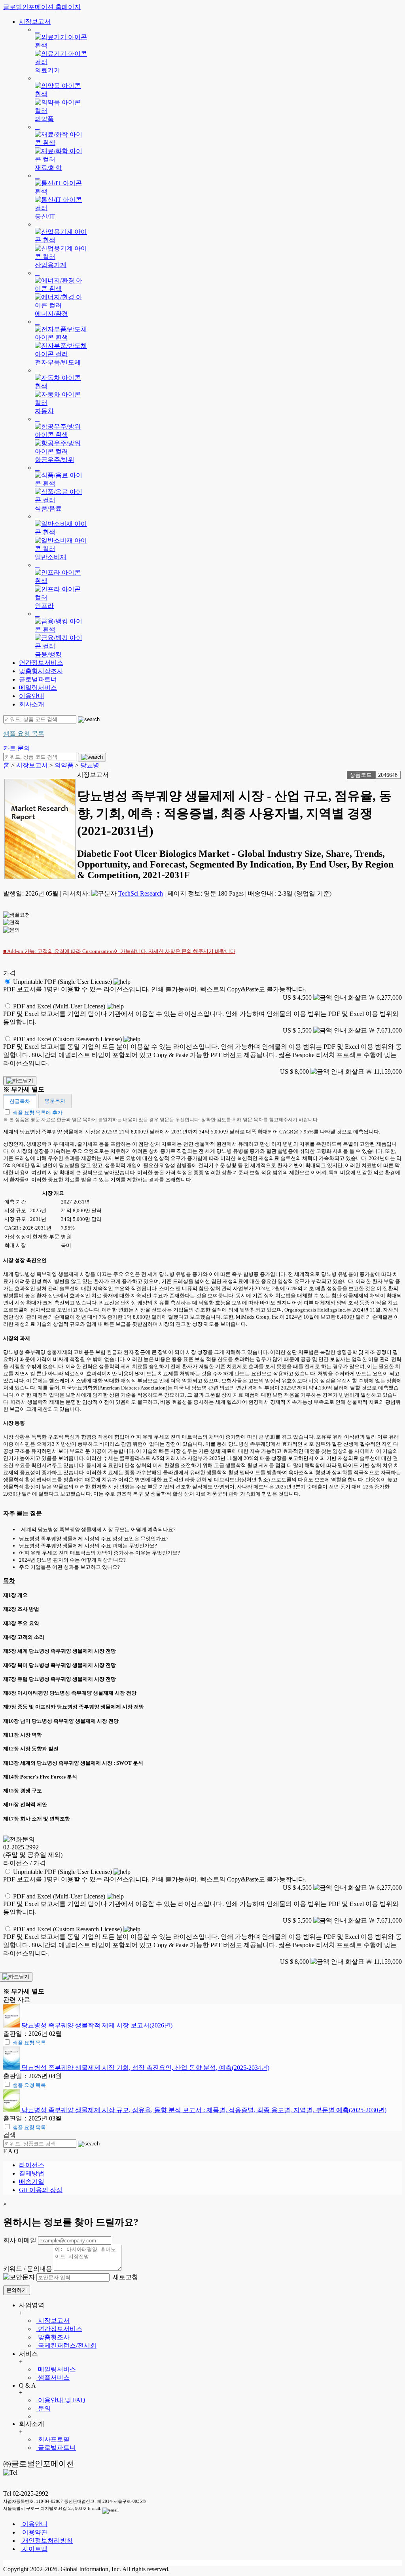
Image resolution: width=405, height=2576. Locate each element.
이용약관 (34, 2532)
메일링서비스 (38, 688)
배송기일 (32, 2182)
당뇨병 (90, 765)
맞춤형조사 (53, 2337)
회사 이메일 (20, 2240)
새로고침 (125, 2277)
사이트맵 (34, 2549)
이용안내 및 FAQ (61, 2400)
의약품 (64, 765)
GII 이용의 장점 (41, 2190)
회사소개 (32, 704)
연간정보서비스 (41, 663)
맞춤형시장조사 (41, 671)
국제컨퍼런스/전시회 (66, 2345)
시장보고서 (35, 22)
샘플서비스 (53, 2378)
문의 (44, 2408)
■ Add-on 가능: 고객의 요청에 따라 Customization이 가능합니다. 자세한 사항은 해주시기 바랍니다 (119, 951)
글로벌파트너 (38, 679)
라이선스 (32, 2165)
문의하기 (17, 2290)
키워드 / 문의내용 (28, 2269)
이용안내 (32, 696)
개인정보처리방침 (47, 2541)
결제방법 (32, 2173)
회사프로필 (53, 2439)
